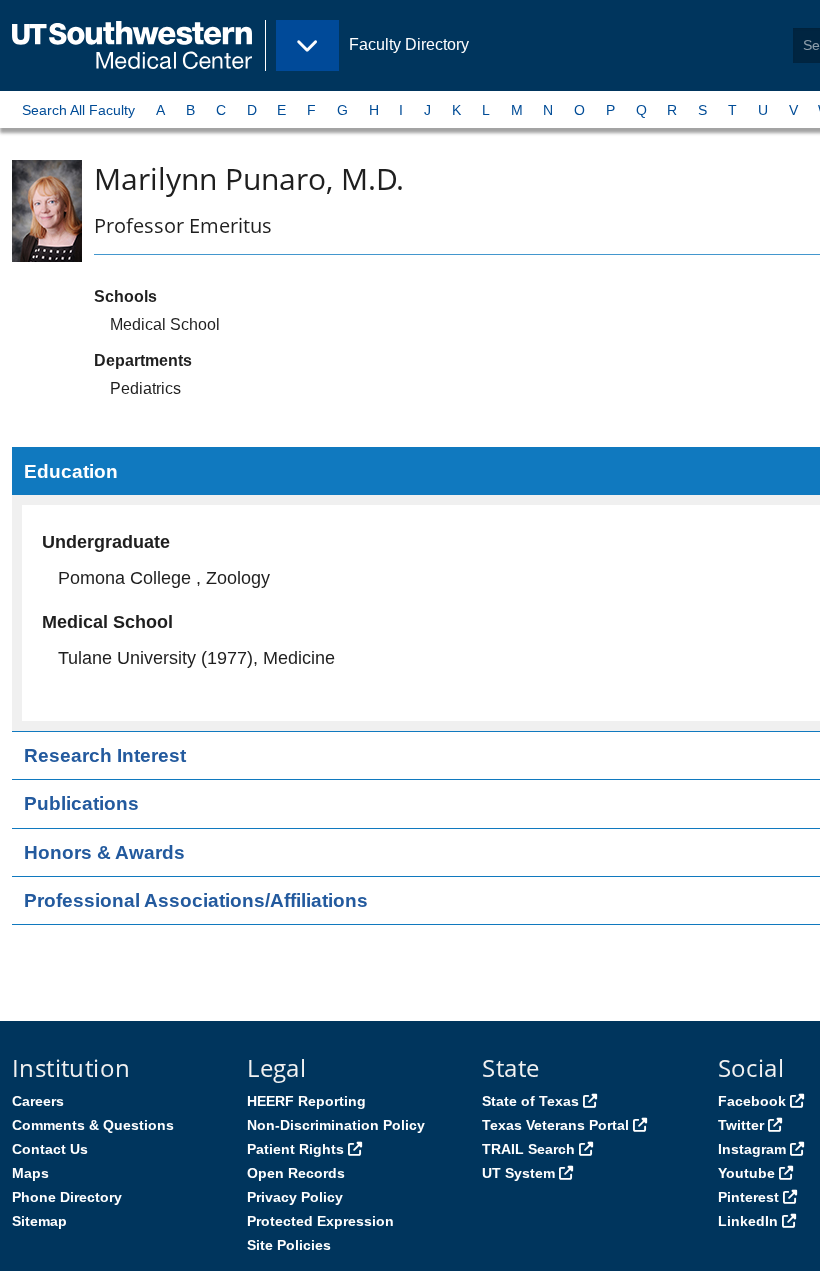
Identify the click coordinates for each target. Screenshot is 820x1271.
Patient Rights (295, 1149)
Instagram (752, 1149)
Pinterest (748, 1197)
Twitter (741, 1125)
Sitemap (39, 1221)
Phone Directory (67, 1197)
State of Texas (530, 1101)
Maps (30, 1173)
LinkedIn (748, 1221)
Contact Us (50, 1149)
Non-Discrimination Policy (336, 1125)
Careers (38, 1101)
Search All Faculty (78, 110)
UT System (518, 1173)
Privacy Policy (295, 1197)
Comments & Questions (93, 1125)
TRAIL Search (528, 1149)
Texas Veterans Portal (555, 1125)
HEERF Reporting (306, 1101)
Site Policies (289, 1245)
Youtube (746, 1173)
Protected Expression (320, 1221)
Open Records (296, 1173)
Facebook (752, 1101)
